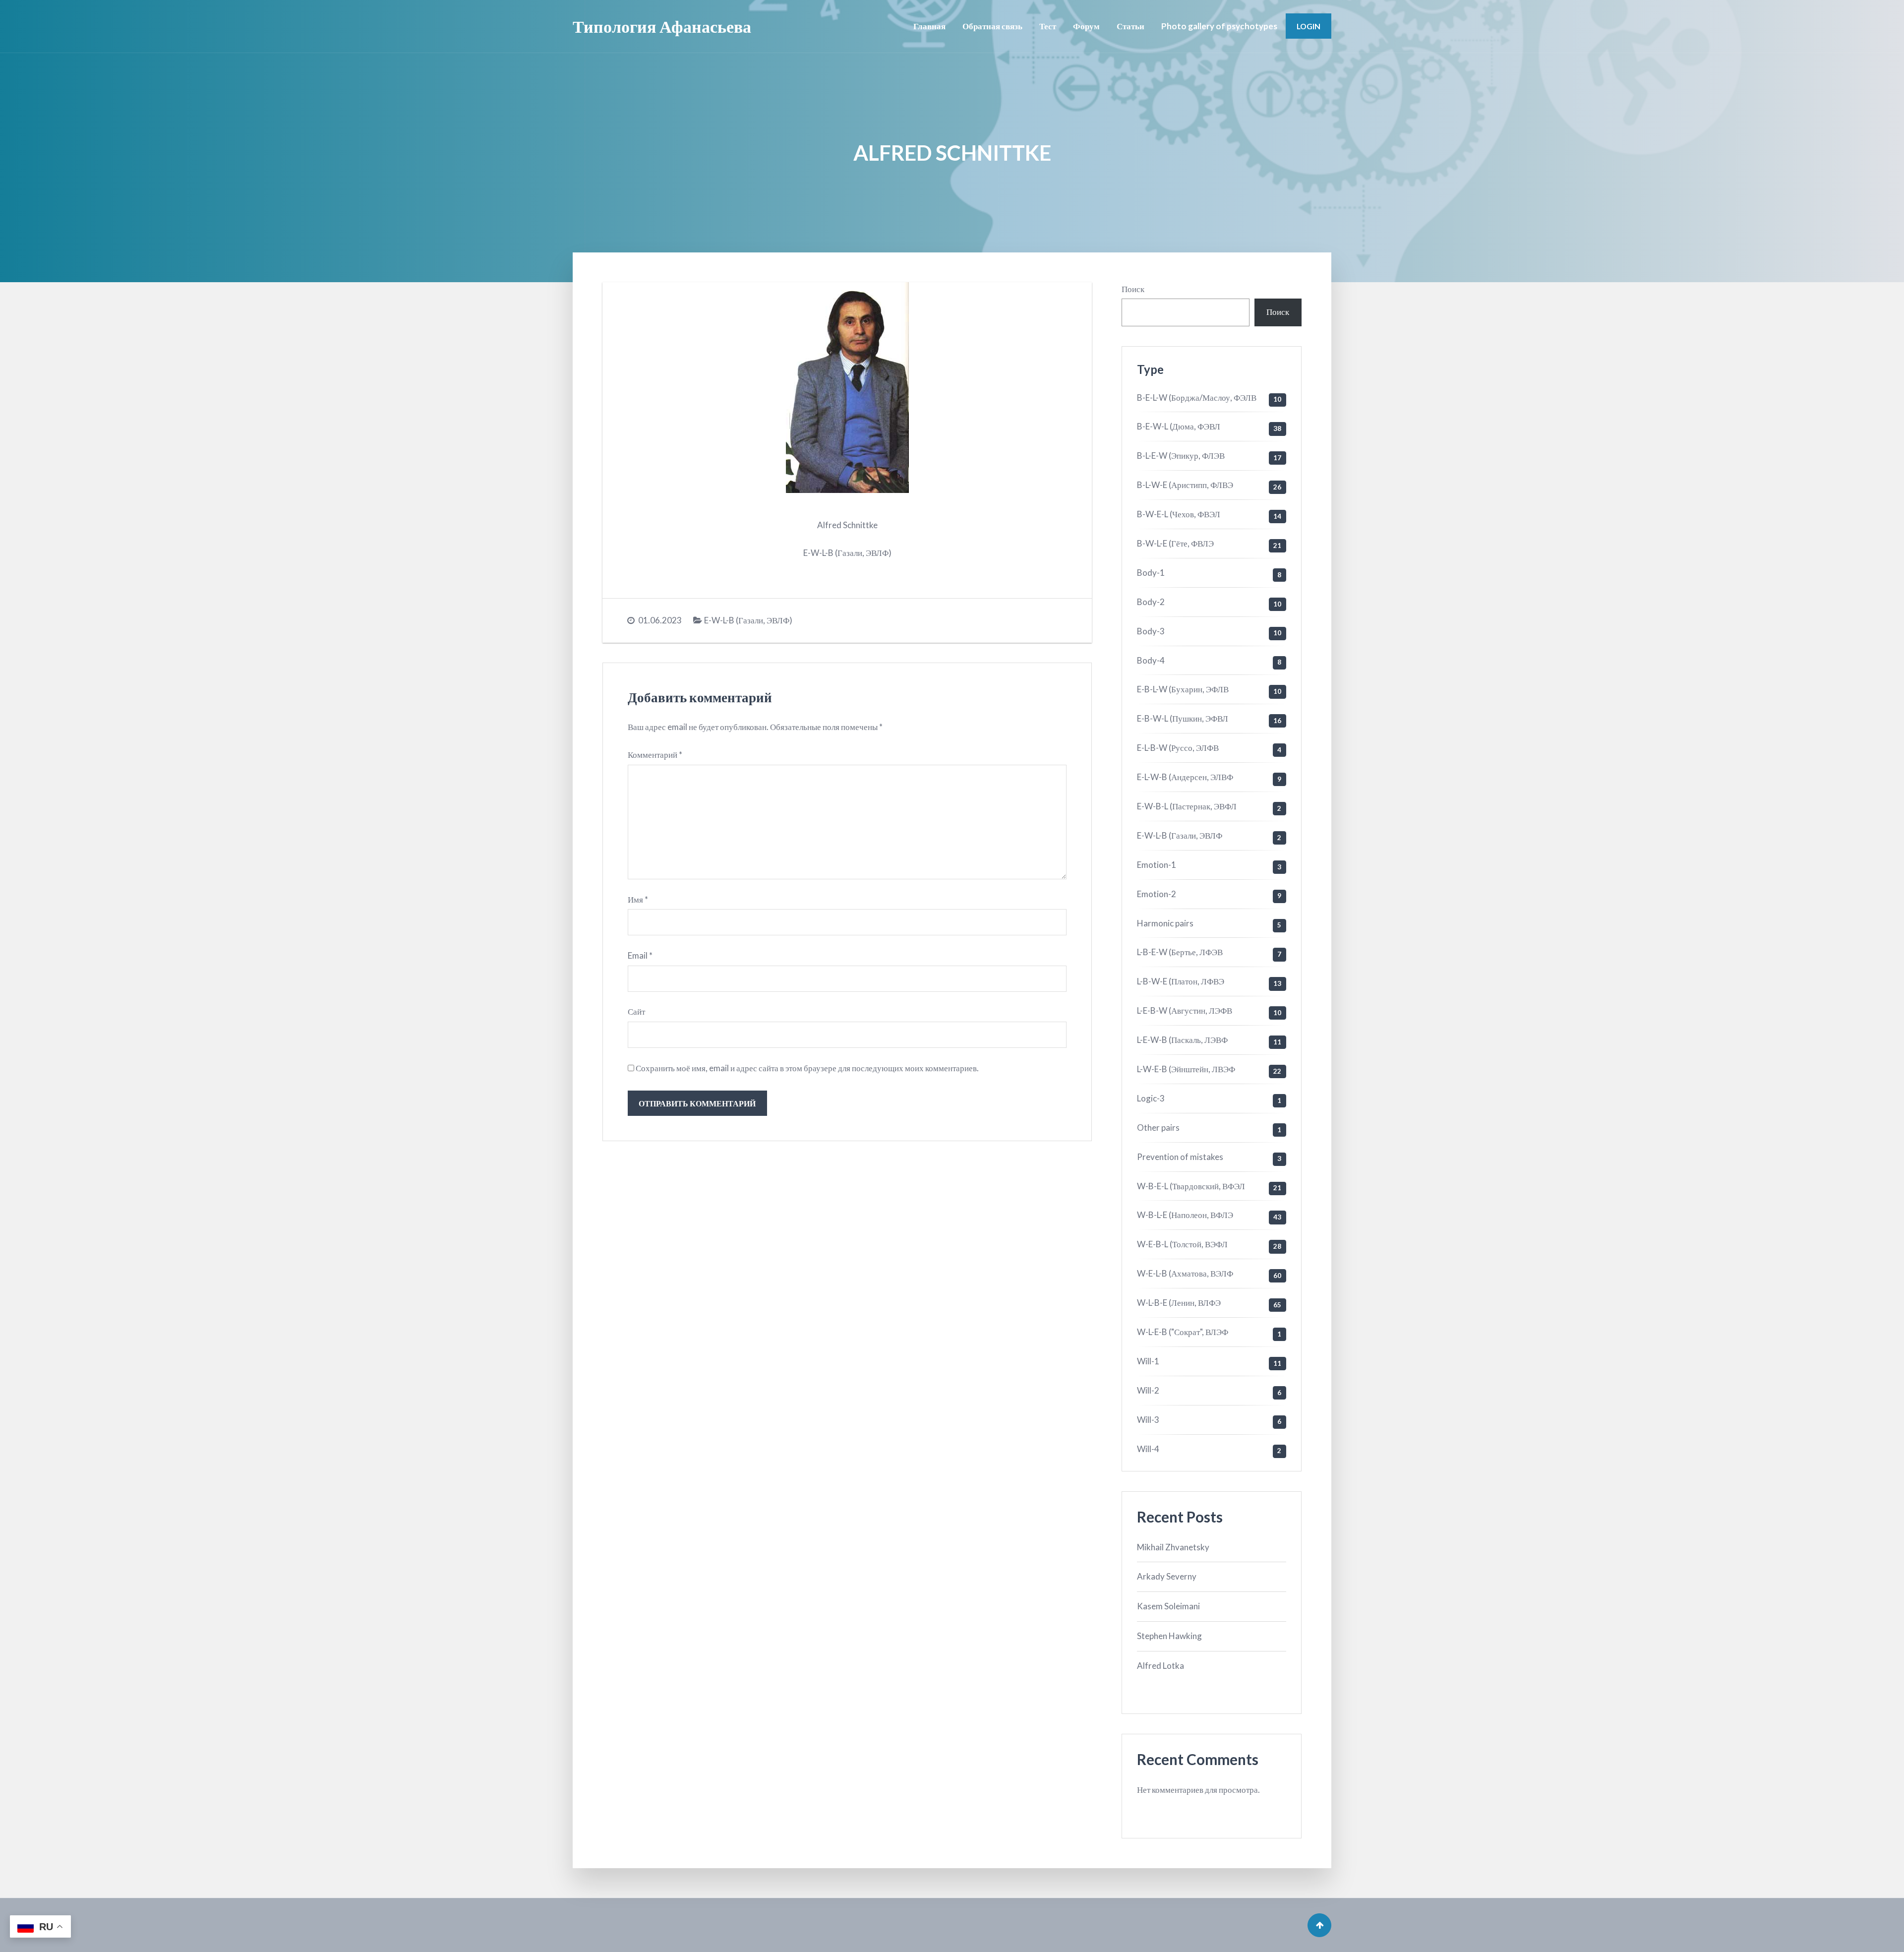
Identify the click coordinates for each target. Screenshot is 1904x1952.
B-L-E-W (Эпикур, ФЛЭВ (1181, 456)
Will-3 (1148, 1420)
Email (640, 955)
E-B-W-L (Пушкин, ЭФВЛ (1183, 718)
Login (1309, 26)
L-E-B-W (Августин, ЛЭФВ (1185, 1010)
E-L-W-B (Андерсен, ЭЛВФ (1185, 777)
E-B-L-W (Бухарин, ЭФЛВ (1183, 689)
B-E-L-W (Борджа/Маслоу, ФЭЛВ (1197, 397)
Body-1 (1151, 573)
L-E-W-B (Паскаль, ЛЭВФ (1182, 1040)
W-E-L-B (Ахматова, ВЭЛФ (1185, 1273)
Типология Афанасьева (662, 26)
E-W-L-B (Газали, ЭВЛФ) (748, 620)
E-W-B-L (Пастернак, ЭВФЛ (1187, 806)
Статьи (1130, 26)
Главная (929, 26)
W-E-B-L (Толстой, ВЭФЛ (1182, 1244)
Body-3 (1151, 631)
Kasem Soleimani (1168, 1606)
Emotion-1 (1157, 865)
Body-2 (1151, 602)
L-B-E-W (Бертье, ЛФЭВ (1180, 952)
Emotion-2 (1157, 894)
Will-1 (1148, 1361)
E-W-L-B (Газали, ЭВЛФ (1180, 835)
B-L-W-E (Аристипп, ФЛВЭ (1185, 485)
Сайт (636, 1011)
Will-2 (1148, 1390)
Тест (1048, 26)
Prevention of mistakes (1180, 1157)
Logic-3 (1151, 1098)
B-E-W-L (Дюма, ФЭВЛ (1179, 426)
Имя (638, 899)
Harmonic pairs (1165, 923)
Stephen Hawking (1169, 1636)
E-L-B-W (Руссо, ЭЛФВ (1178, 748)
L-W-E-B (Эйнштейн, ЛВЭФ (1186, 1069)
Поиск (1133, 289)
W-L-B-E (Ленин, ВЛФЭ (1179, 1303)
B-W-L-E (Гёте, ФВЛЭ (1175, 543)
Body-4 (1151, 660)
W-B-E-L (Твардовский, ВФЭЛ (1191, 1186)
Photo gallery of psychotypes (1219, 26)
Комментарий (655, 755)
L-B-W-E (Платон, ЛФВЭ (1181, 981)
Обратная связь (992, 26)
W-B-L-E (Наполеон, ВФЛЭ (1185, 1215)
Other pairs (1158, 1128)
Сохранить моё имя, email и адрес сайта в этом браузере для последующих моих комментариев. (807, 1068)
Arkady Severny (1167, 1576)
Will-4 (1148, 1449)
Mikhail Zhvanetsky (1173, 1547)
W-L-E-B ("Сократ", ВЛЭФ (1183, 1332)
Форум (1086, 26)
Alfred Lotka (1160, 1666)
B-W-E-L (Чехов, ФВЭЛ (1179, 514)
